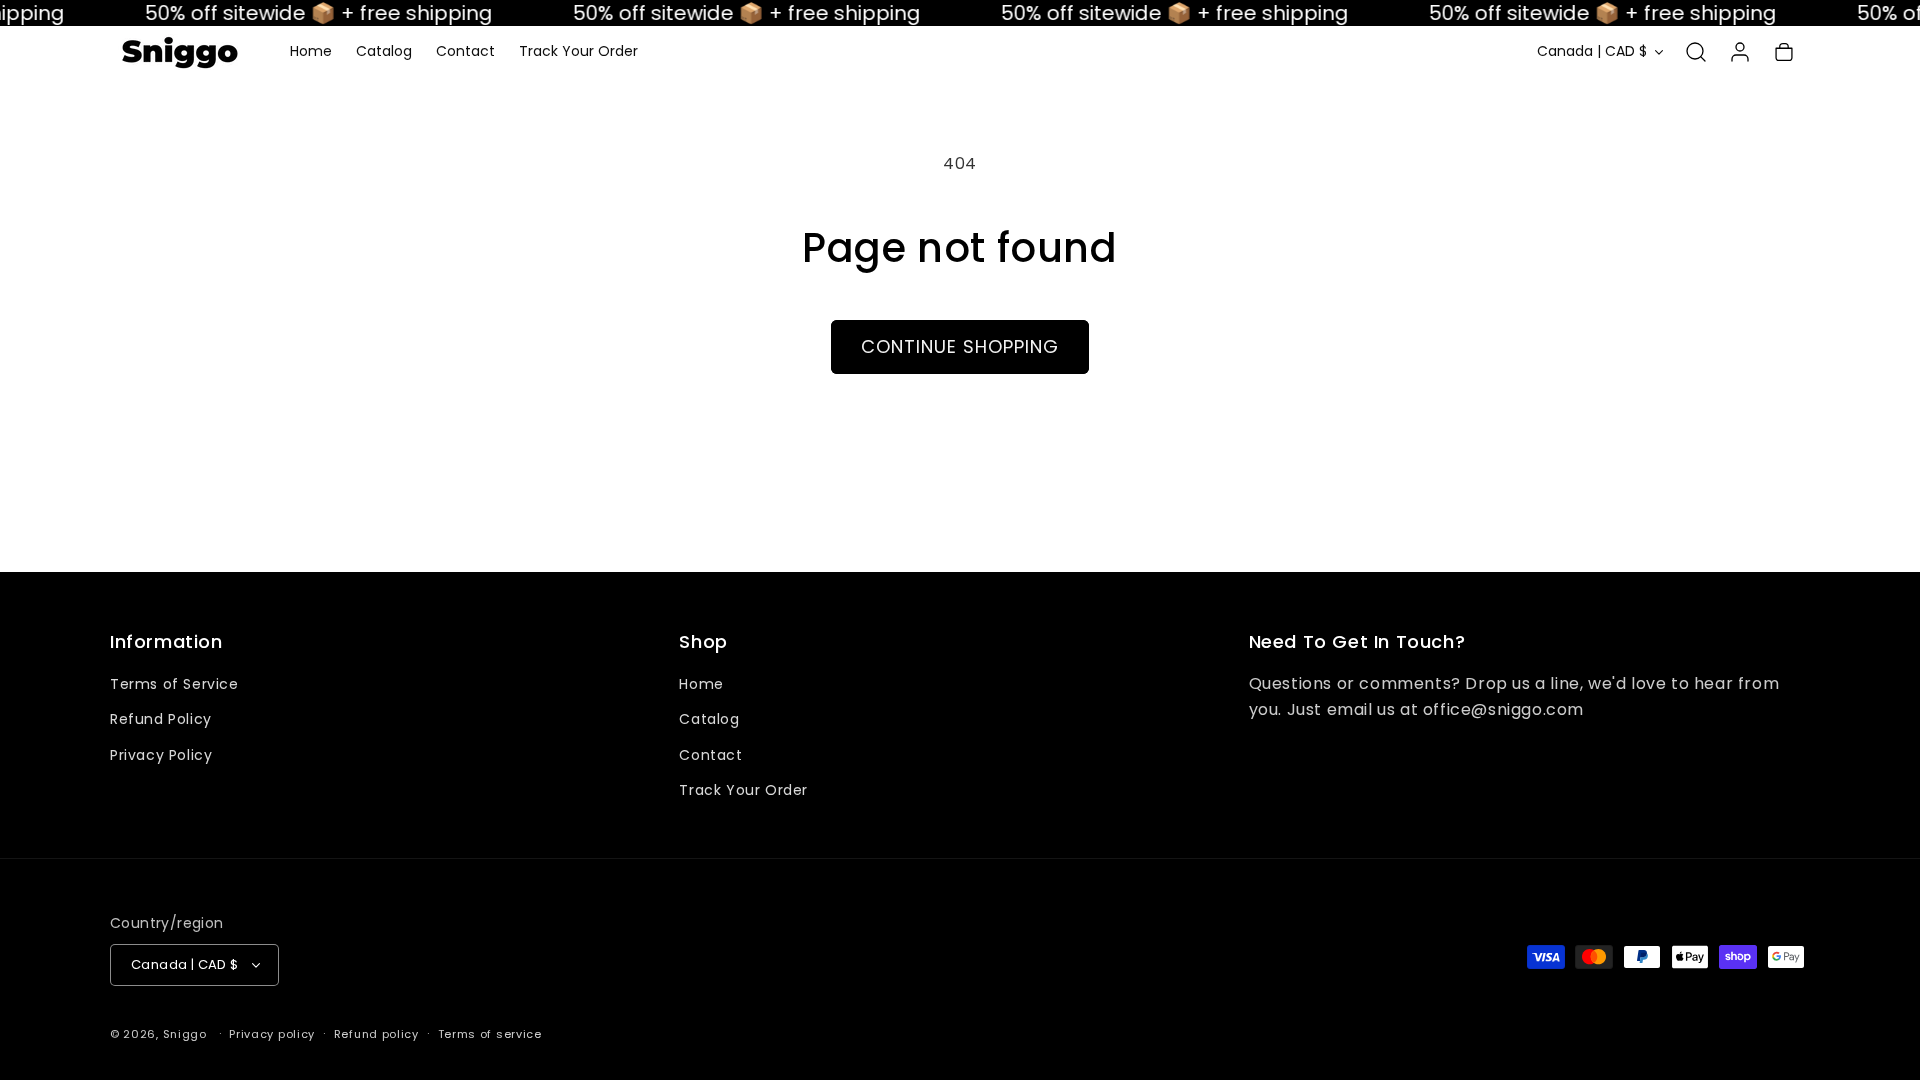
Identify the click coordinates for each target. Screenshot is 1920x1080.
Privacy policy (272, 1034)
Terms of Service (174, 684)
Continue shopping (960, 346)
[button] (1696, 52)
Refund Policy (161, 719)
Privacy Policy (161, 755)
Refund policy (376, 1034)
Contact (710, 755)
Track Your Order (743, 790)
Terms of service (490, 1034)
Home (701, 684)
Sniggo (185, 1034)
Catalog (709, 719)
